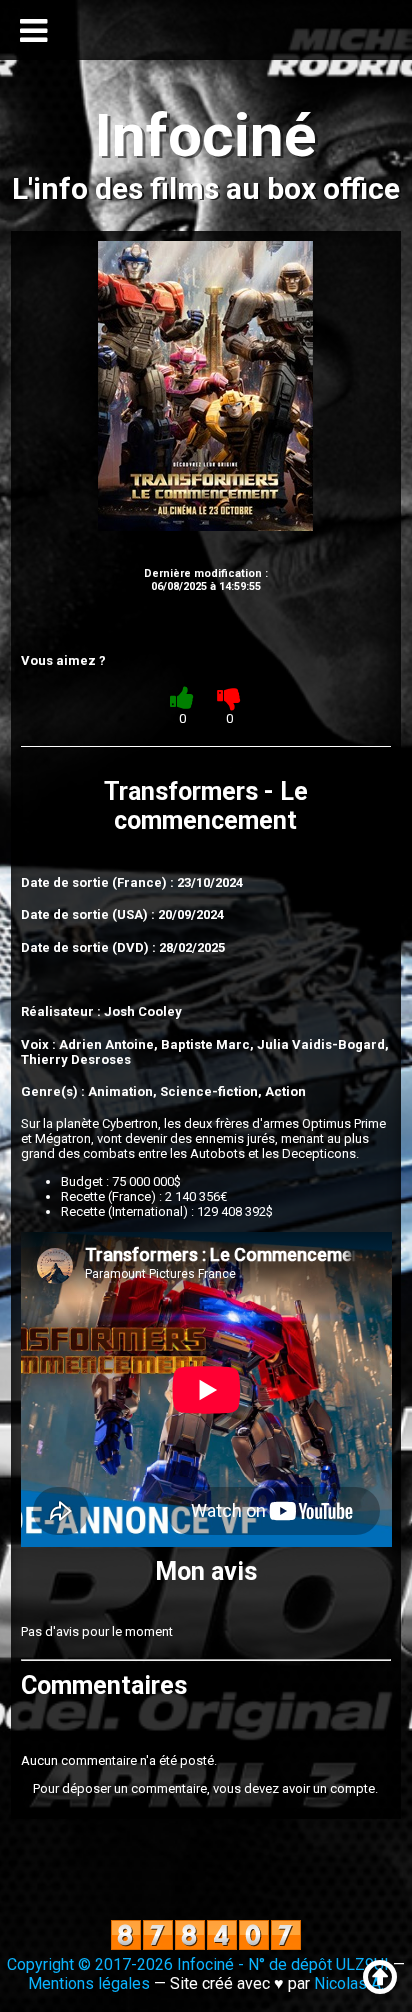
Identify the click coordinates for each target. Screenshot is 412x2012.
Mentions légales (89, 1983)
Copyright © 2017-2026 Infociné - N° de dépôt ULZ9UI (198, 1964)
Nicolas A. (349, 1983)
